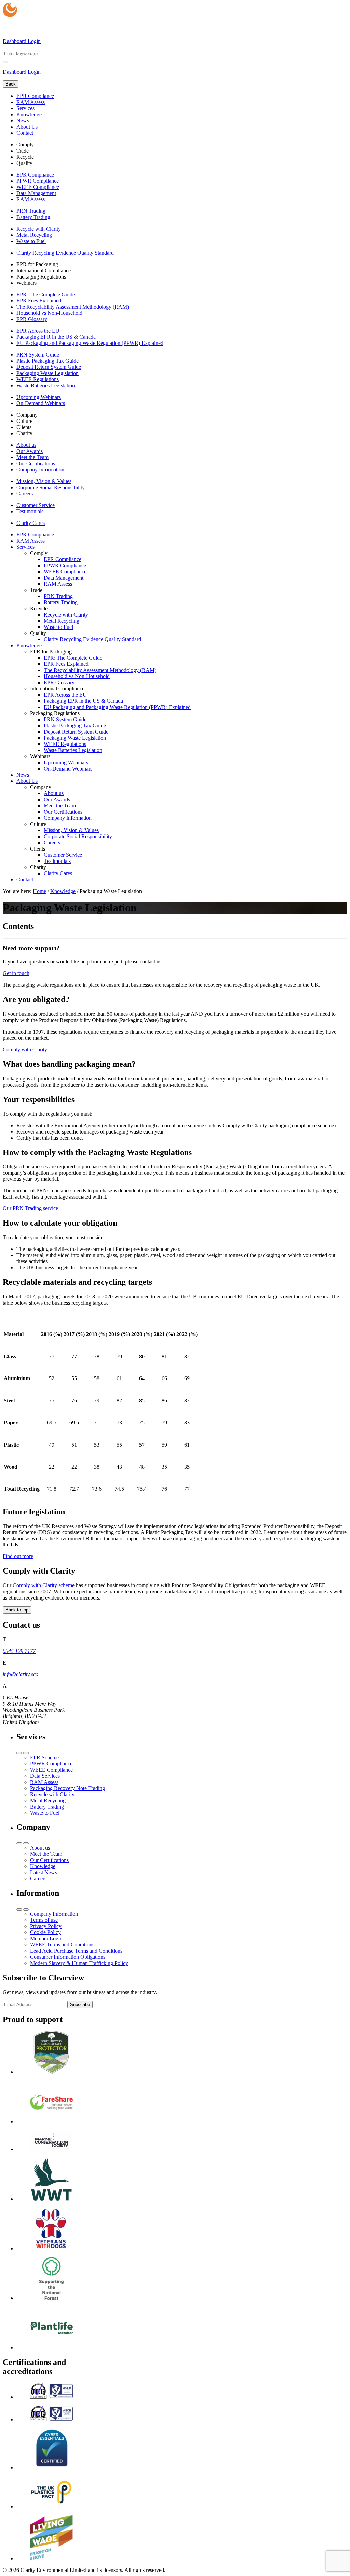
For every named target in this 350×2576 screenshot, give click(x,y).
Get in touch (16, 973)
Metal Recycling (34, 235)
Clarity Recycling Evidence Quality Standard (65, 253)
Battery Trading (33, 217)
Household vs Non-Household (49, 313)
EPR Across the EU (38, 331)
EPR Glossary (32, 319)
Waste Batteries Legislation (46, 385)
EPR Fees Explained (39, 301)
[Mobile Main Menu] (5, 62)
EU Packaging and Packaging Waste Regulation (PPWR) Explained (90, 343)
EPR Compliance (35, 96)
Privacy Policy (46, 1926)
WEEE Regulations (38, 379)
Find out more (18, 1556)
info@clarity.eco (21, 1674)
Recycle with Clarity (39, 229)
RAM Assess (31, 102)
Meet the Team (32, 457)
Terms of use (44, 1920)
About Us (27, 127)
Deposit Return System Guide (49, 367)
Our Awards (30, 451)
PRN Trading (31, 211)
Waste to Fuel (31, 241)
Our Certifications (36, 463)
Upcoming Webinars (39, 397)
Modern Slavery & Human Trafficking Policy (79, 1963)
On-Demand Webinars (41, 403)
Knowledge (29, 114)
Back (11, 84)
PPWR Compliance (38, 181)
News (23, 121)
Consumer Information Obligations (68, 1957)
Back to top (17, 1610)
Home (39, 891)
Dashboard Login (22, 41)
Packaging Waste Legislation (48, 373)
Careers (25, 494)
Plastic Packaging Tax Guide (48, 361)
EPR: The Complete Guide (46, 294)
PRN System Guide (38, 355)
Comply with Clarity (25, 1050)
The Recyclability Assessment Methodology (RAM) (73, 307)
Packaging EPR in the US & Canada (56, 337)
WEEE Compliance (38, 187)
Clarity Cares (31, 523)
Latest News (44, 1872)
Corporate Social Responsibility (51, 487)
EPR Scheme (44, 1757)
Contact (25, 133)
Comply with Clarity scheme (44, 1585)
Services (25, 108)
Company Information (40, 470)
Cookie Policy (45, 1932)
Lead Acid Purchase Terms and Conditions (76, 1951)
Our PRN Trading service (30, 1208)
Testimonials (30, 511)
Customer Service (36, 505)
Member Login (46, 1938)
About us (26, 445)
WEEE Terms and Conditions (62, 1945)
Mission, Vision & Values (44, 481)
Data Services (45, 1776)
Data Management (36, 193)
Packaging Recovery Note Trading (68, 1788)
